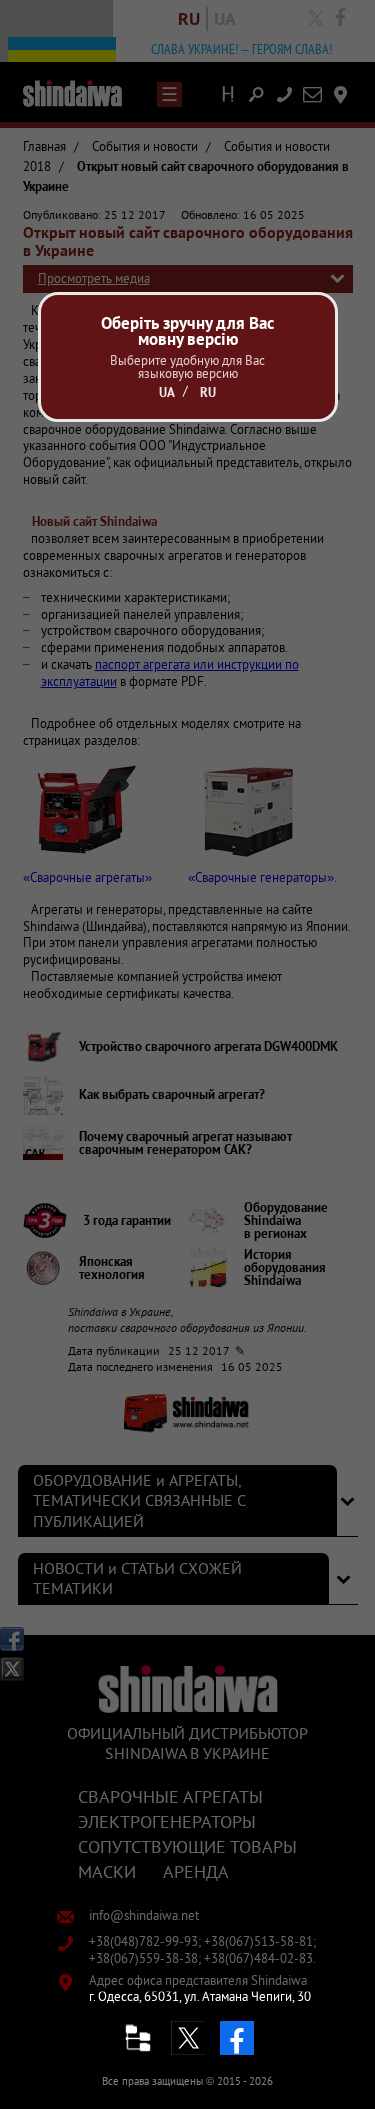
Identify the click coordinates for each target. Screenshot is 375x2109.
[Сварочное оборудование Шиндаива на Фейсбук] (237, 2038)
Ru (208, 392)
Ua (167, 392)
